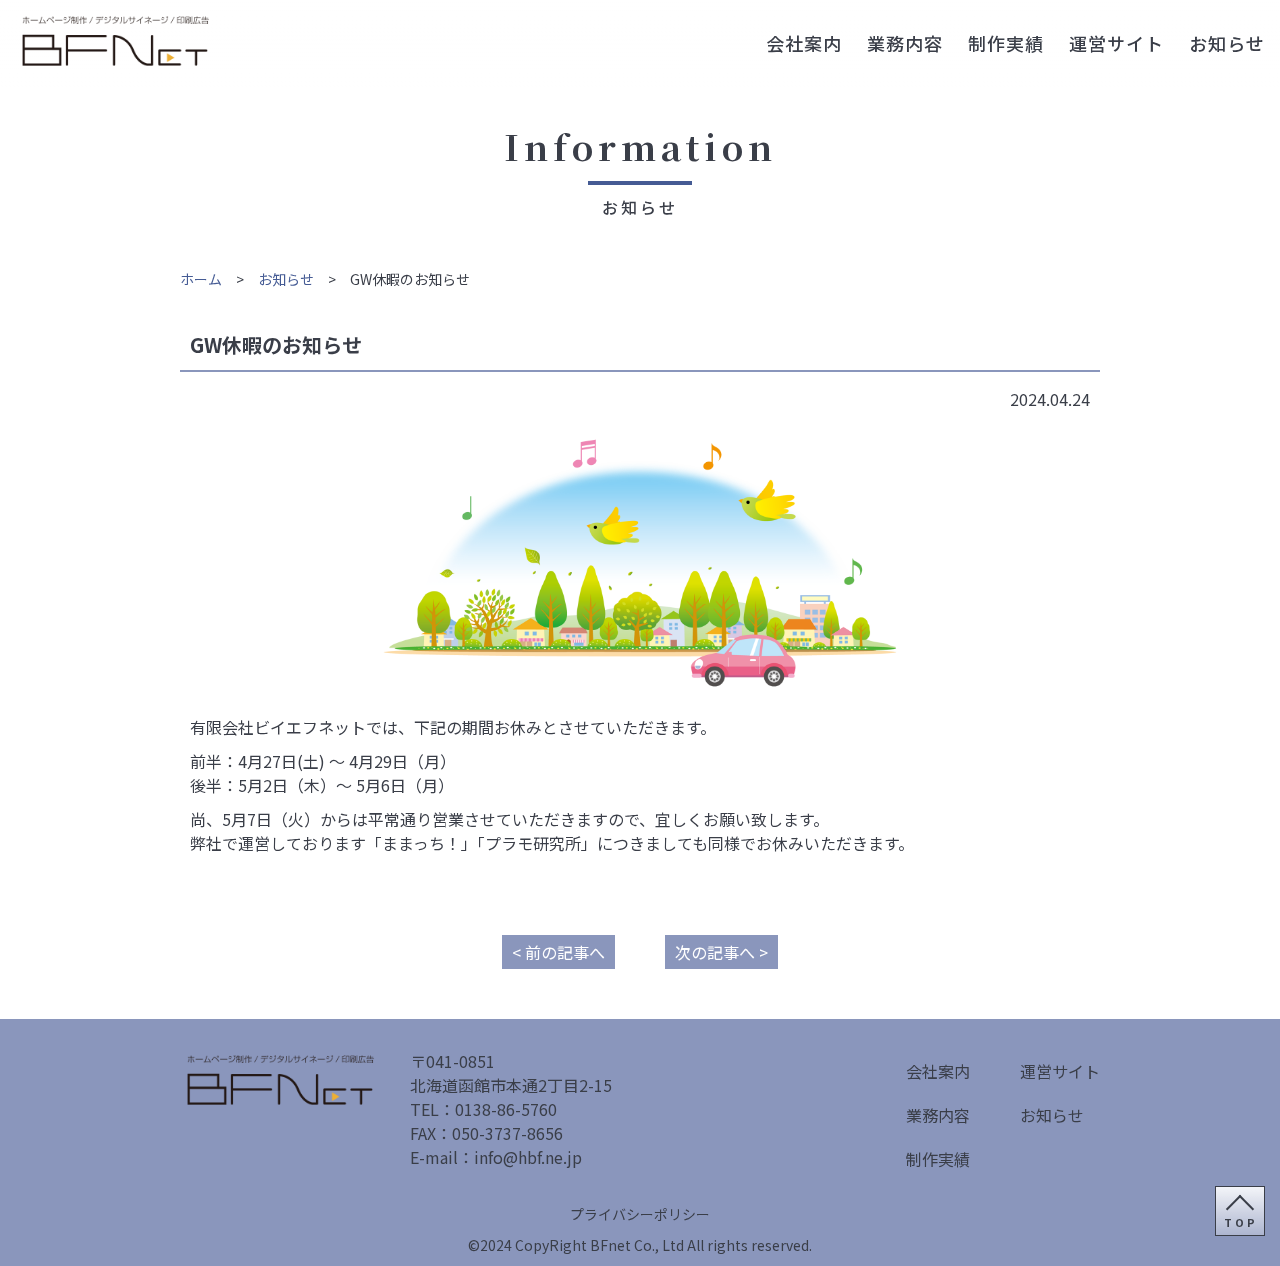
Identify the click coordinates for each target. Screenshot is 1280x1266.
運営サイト (1116, 43)
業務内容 (905, 43)
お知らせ (1227, 43)
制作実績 (1006, 43)
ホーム (201, 279)
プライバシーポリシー (640, 1214)
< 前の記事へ (558, 952)
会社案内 (804, 43)
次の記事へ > (721, 952)
